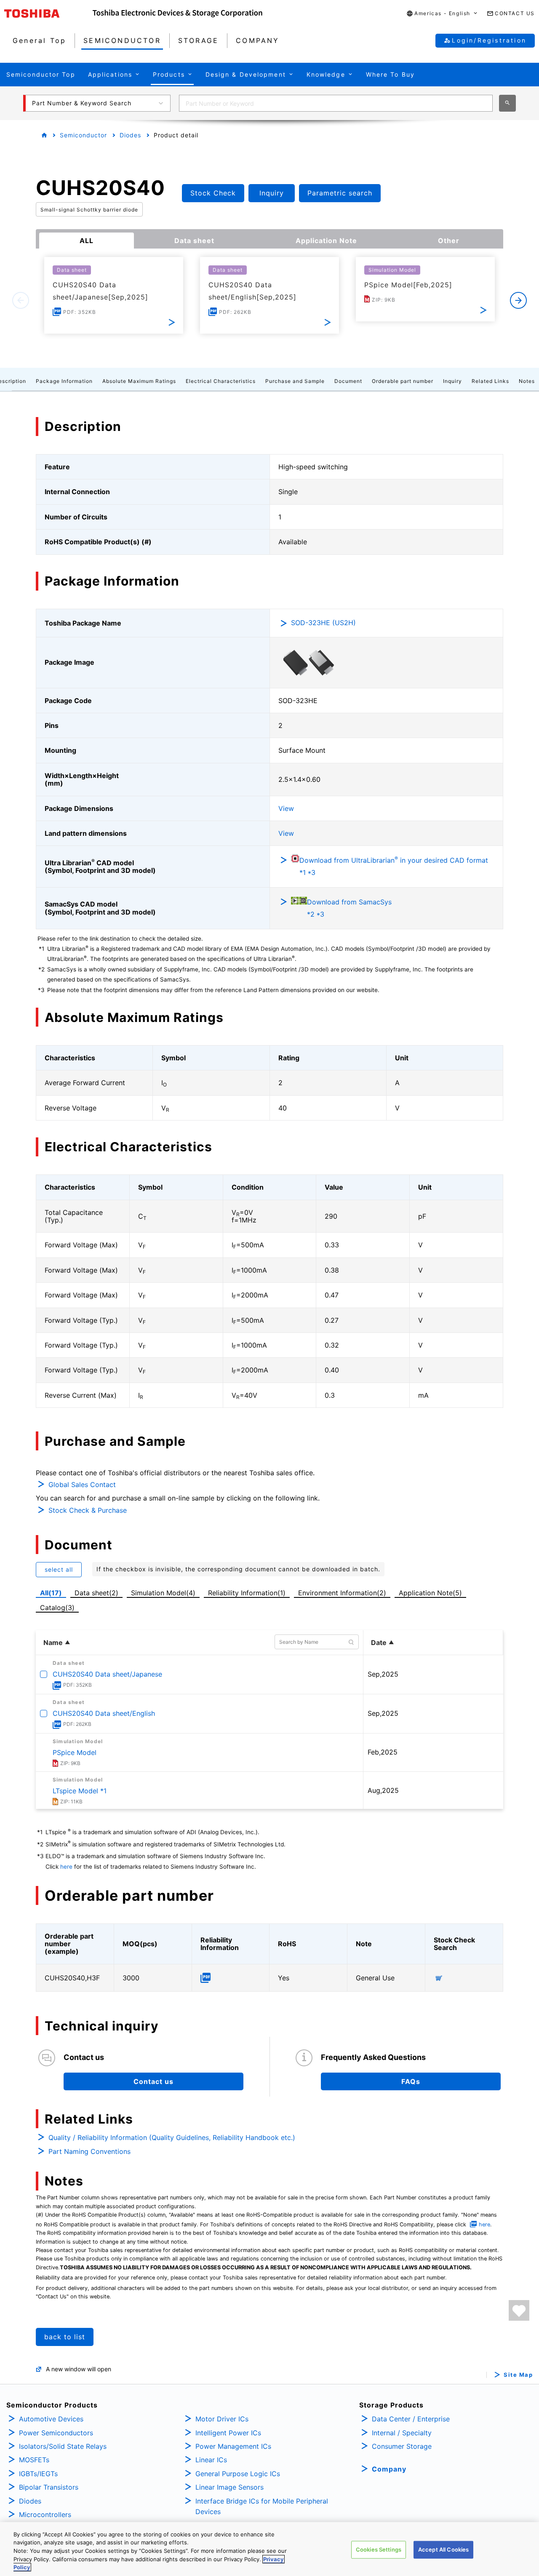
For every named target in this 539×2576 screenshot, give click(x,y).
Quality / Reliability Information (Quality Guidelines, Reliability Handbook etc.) (172, 2137)
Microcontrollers (45, 2514)
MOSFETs (34, 2460)
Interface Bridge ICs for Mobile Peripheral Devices (262, 2506)
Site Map (518, 2375)
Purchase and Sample (295, 381)
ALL (87, 241)
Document (348, 381)
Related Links (490, 381)
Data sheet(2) (96, 1593)
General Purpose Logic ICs (238, 2474)
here (66, 1867)
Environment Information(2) (342, 1593)
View (286, 808)
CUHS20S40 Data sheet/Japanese (107, 1674)
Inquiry (452, 381)
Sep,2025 (383, 1674)
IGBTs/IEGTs (38, 2474)
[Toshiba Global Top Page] (48, 13)
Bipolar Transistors (49, 2487)
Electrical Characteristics (221, 381)
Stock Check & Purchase (88, 1510)
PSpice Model (75, 1752)
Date (379, 1642)
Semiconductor (83, 135)
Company (389, 2469)
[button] (442, 14)
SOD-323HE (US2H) (323, 623)
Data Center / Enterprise (411, 2419)
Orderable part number (403, 381)
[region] (269, 2549)
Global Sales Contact (82, 1485)
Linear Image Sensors (229, 2487)
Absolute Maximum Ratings (139, 381)
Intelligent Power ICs (228, 2433)
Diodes (130, 135)
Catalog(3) (57, 1608)
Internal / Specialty (402, 2433)
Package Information (64, 381)
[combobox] (336, 103)
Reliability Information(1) (247, 1593)
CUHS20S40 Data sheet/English (104, 1713)
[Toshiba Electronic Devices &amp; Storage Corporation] (177, 13)
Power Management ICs (233, 2446)
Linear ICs (211, 2460)
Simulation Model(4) (163, 1593)
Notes (527, 381)
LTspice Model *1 (80, 1791)
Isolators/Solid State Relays (63, 2446)
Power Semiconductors (56, 2433)
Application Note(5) (430, 1593)
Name (53, 1642)
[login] (519, 2310)
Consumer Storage (402, 2446)
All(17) (51, 1593)
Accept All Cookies (443, 2549)
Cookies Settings (379, 2549)
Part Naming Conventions (89, 2151)
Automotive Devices (51, 2419)
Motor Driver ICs (222, 2419)
